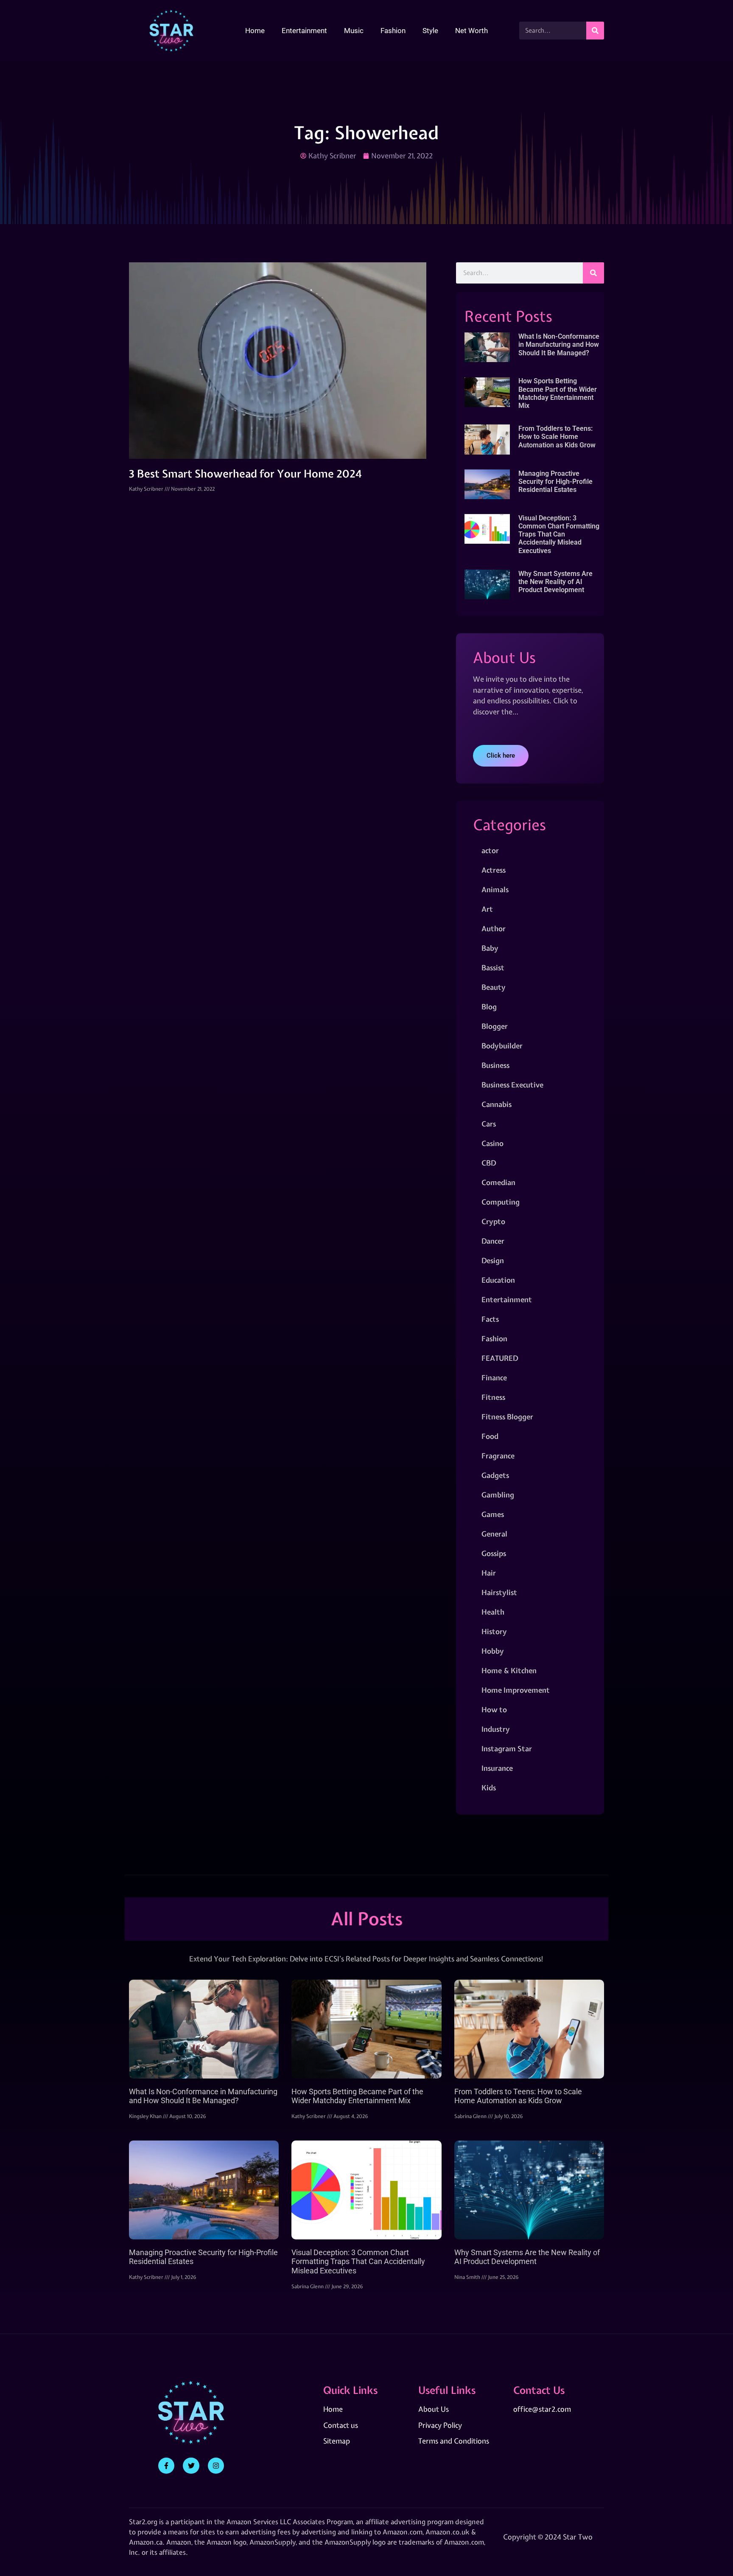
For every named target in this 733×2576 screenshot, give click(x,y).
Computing (501, 1202)
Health (493, 1612)
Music (354, 31)
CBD (489, 1163)
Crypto (493, 1221)
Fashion (393, 31)
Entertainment (304, 31)
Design (493, 1260)
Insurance (497, 1768)
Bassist (493, 968)
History (494, 1631)
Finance (494, 1378)
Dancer (493, 1241)
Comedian (498, 1182)
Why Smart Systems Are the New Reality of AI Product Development (555, 582)
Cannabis (497, 1104)
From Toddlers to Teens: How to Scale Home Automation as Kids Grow (557, 437)
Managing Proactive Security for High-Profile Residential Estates (555, 482)
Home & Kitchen (509, 1670)
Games (493, 1514)
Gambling (498, 1495)
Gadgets (495, 1475)
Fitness (493, 1397)
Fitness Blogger (507, 1417)
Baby (490, 948)
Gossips (494, 1553)
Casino (492, 1143)
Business (495, 1065)
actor (490, 850)
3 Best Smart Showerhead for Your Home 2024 (245, 474)
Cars (489, 1124)
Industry (496, 1729)
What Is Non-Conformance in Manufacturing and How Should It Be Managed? (559, 344)
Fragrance (498, 1456)
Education (498, 1280)
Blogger (495, 1026)
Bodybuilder (502, 1046)
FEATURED (500, 1358)
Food (490, 1436)
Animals (495, 889)
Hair (489, 1573)
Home (255, 31)
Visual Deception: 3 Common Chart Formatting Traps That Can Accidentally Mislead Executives (559, 534)
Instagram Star (507, 1749)
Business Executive (512, 1085)
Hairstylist (499, 1592)
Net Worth (471, 31)
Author (494, 928)
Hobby (493, 1651)
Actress (494, 870)
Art (487, 909)
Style (430, 31)
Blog (489, 1007)
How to (494, 1709)
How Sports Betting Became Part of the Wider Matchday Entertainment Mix (558, 393)
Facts (490, 1319)
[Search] (595, 31)
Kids (489, 1788)
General (494, 1534)
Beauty (494, 987)
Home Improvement (516, 1690)
